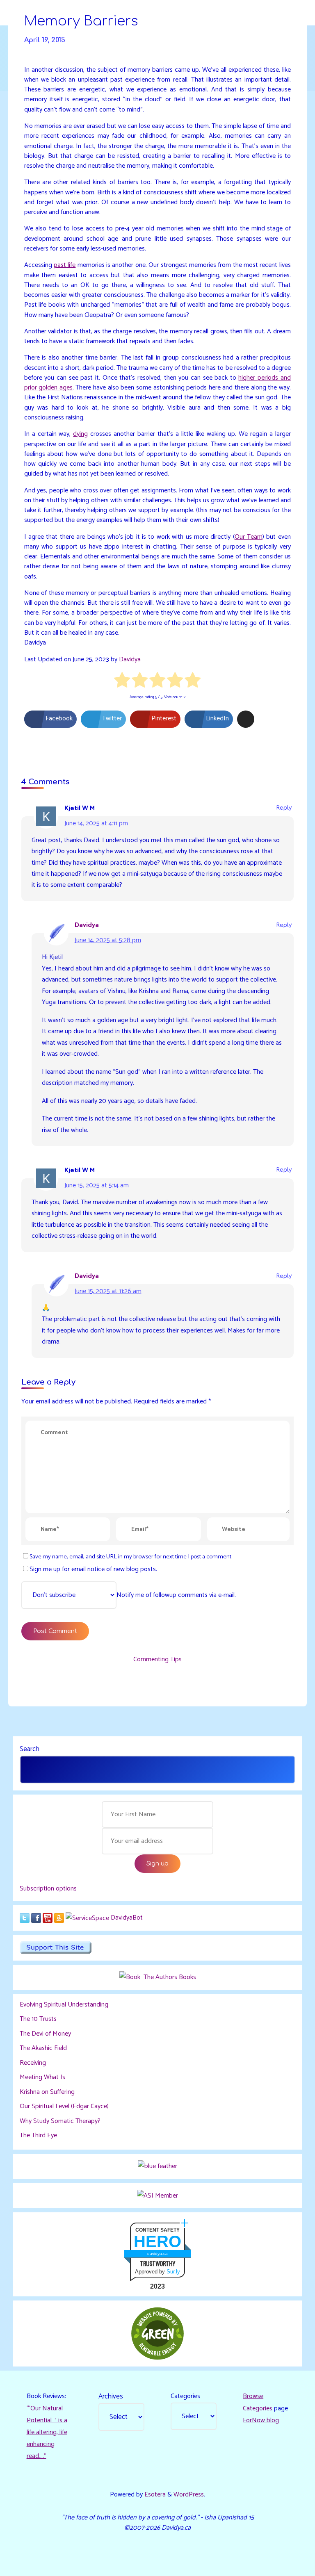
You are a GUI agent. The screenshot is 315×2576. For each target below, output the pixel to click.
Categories (185, 2396)
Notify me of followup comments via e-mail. (176, 1595)
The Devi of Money (45, 2034)
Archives (111, 2396)
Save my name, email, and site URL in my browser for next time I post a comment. (131, 1557)
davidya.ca (157, 2254)
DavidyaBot (127, 1918)
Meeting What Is (42, 2077)
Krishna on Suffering (47, 2092)
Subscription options (48, 1889)
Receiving (33, 2063)
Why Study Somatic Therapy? (60, 2121)
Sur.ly (173, 2272)
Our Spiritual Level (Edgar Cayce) (64, 2106)
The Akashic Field (43, 2048)
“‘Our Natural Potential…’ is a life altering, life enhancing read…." (47, 2432)
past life (65, 265)
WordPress (189, 2495)
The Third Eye (38, 2135)
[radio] (122, 682)
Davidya (130, 659)
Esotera (154, 2495)
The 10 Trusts (38, 2019)
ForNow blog (261, 2420)
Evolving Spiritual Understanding (64, 2005)
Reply (284, 808)
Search (30, 1749)
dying (81, 434)
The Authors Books (169, 1977)
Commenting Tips (157, 1659)
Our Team (249, 537)
